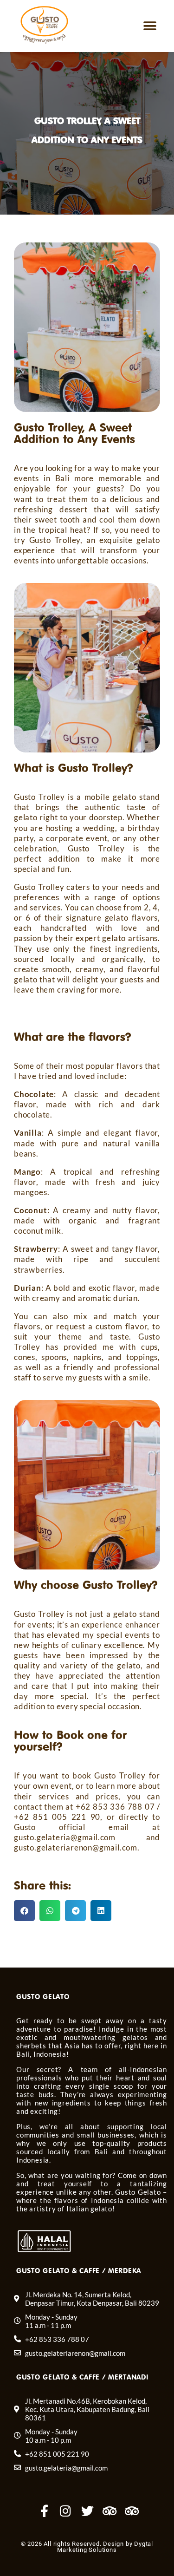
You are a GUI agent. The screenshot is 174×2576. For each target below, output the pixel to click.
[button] (150, 26)
